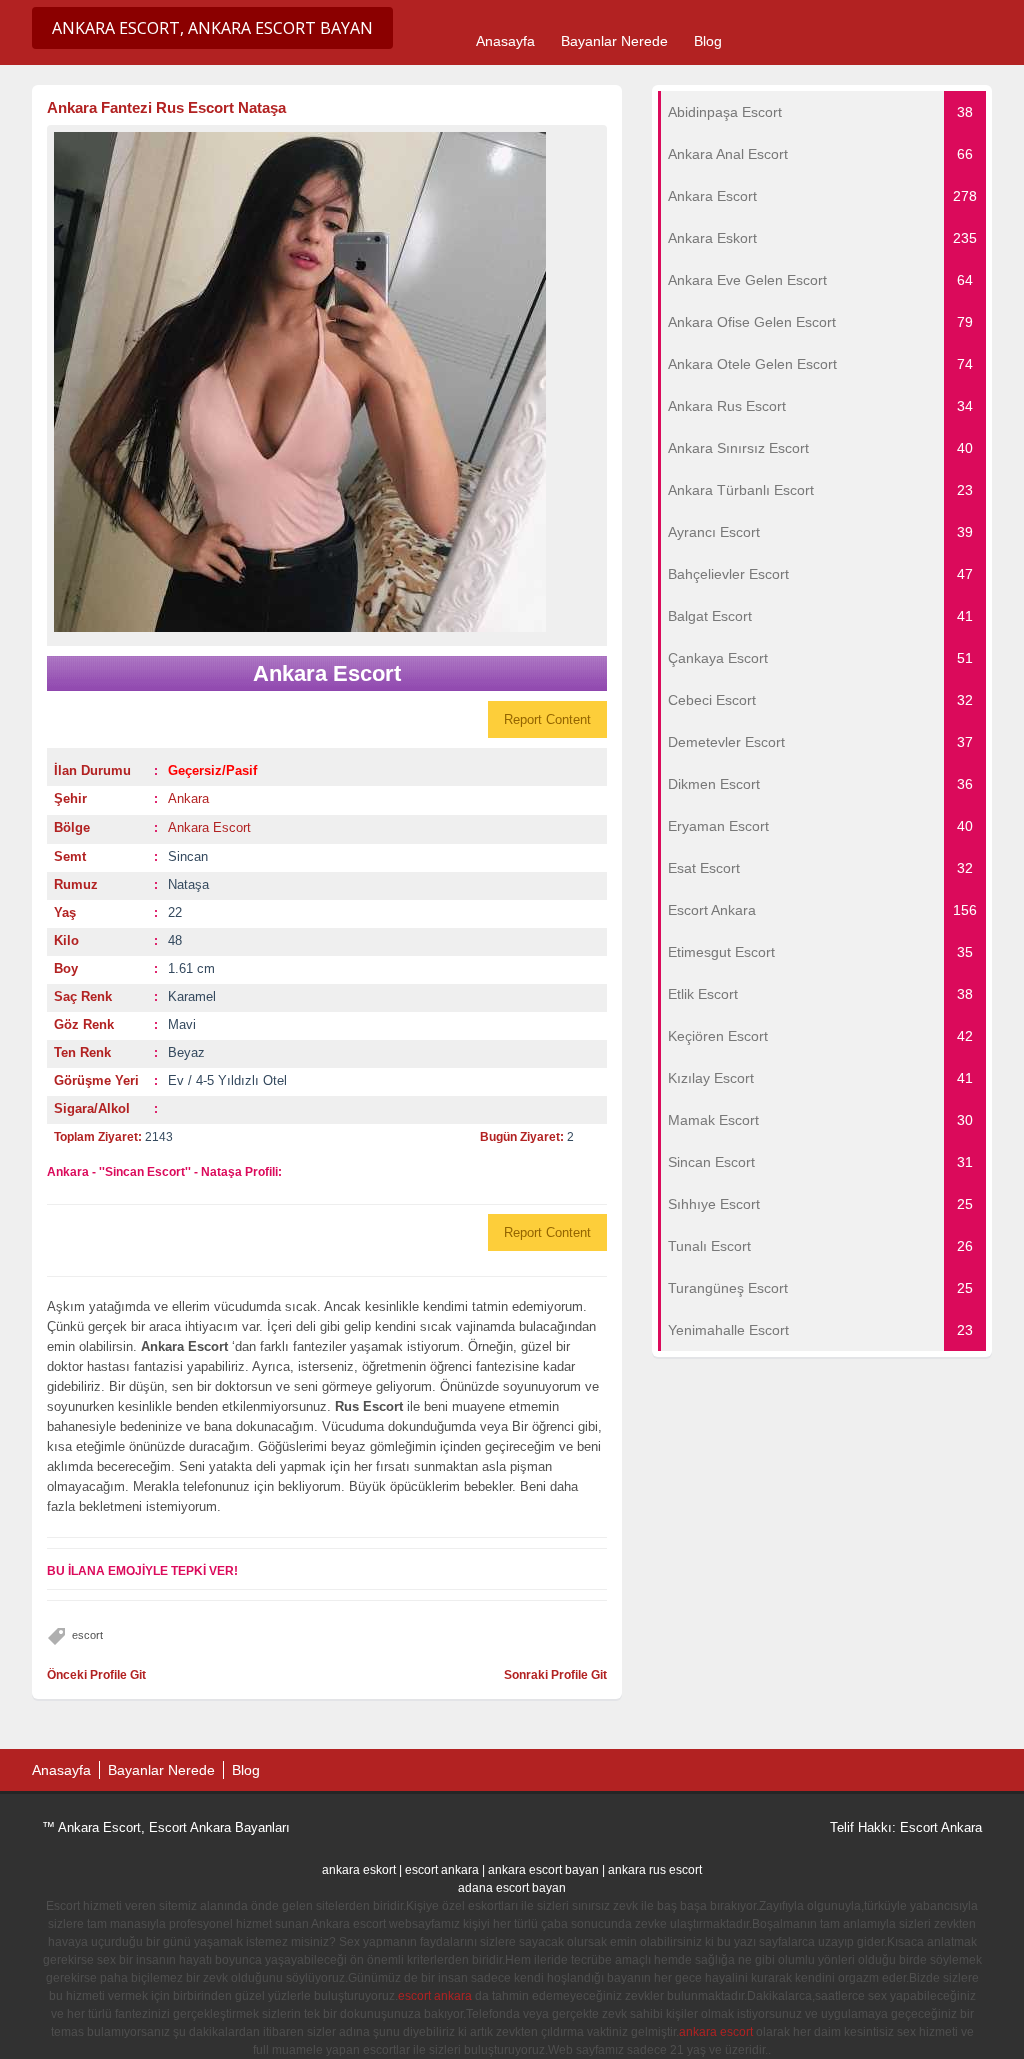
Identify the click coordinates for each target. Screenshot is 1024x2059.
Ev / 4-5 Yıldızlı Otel (227, 1080)
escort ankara (442, 1870)
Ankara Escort (209, 827)
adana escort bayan (512, 1888)
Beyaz (186, 1052)
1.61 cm (191, 968)
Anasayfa (505, 41)
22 (175, 912)
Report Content (547, 719)
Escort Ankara (941, 1827)
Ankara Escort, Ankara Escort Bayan (212, 28)
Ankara (188, 798)
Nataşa (188, 884)
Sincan (188, 856)
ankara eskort (359, 1870)
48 (175, 940)
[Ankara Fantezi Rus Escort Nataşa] (327, 382)
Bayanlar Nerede (614, 41)
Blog (708, 41)
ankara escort (716, 2032)
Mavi (182, 1024)
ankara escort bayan (543, 1870)
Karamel (192, 996)
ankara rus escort (655, 1870)
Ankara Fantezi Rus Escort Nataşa (166, 107)
